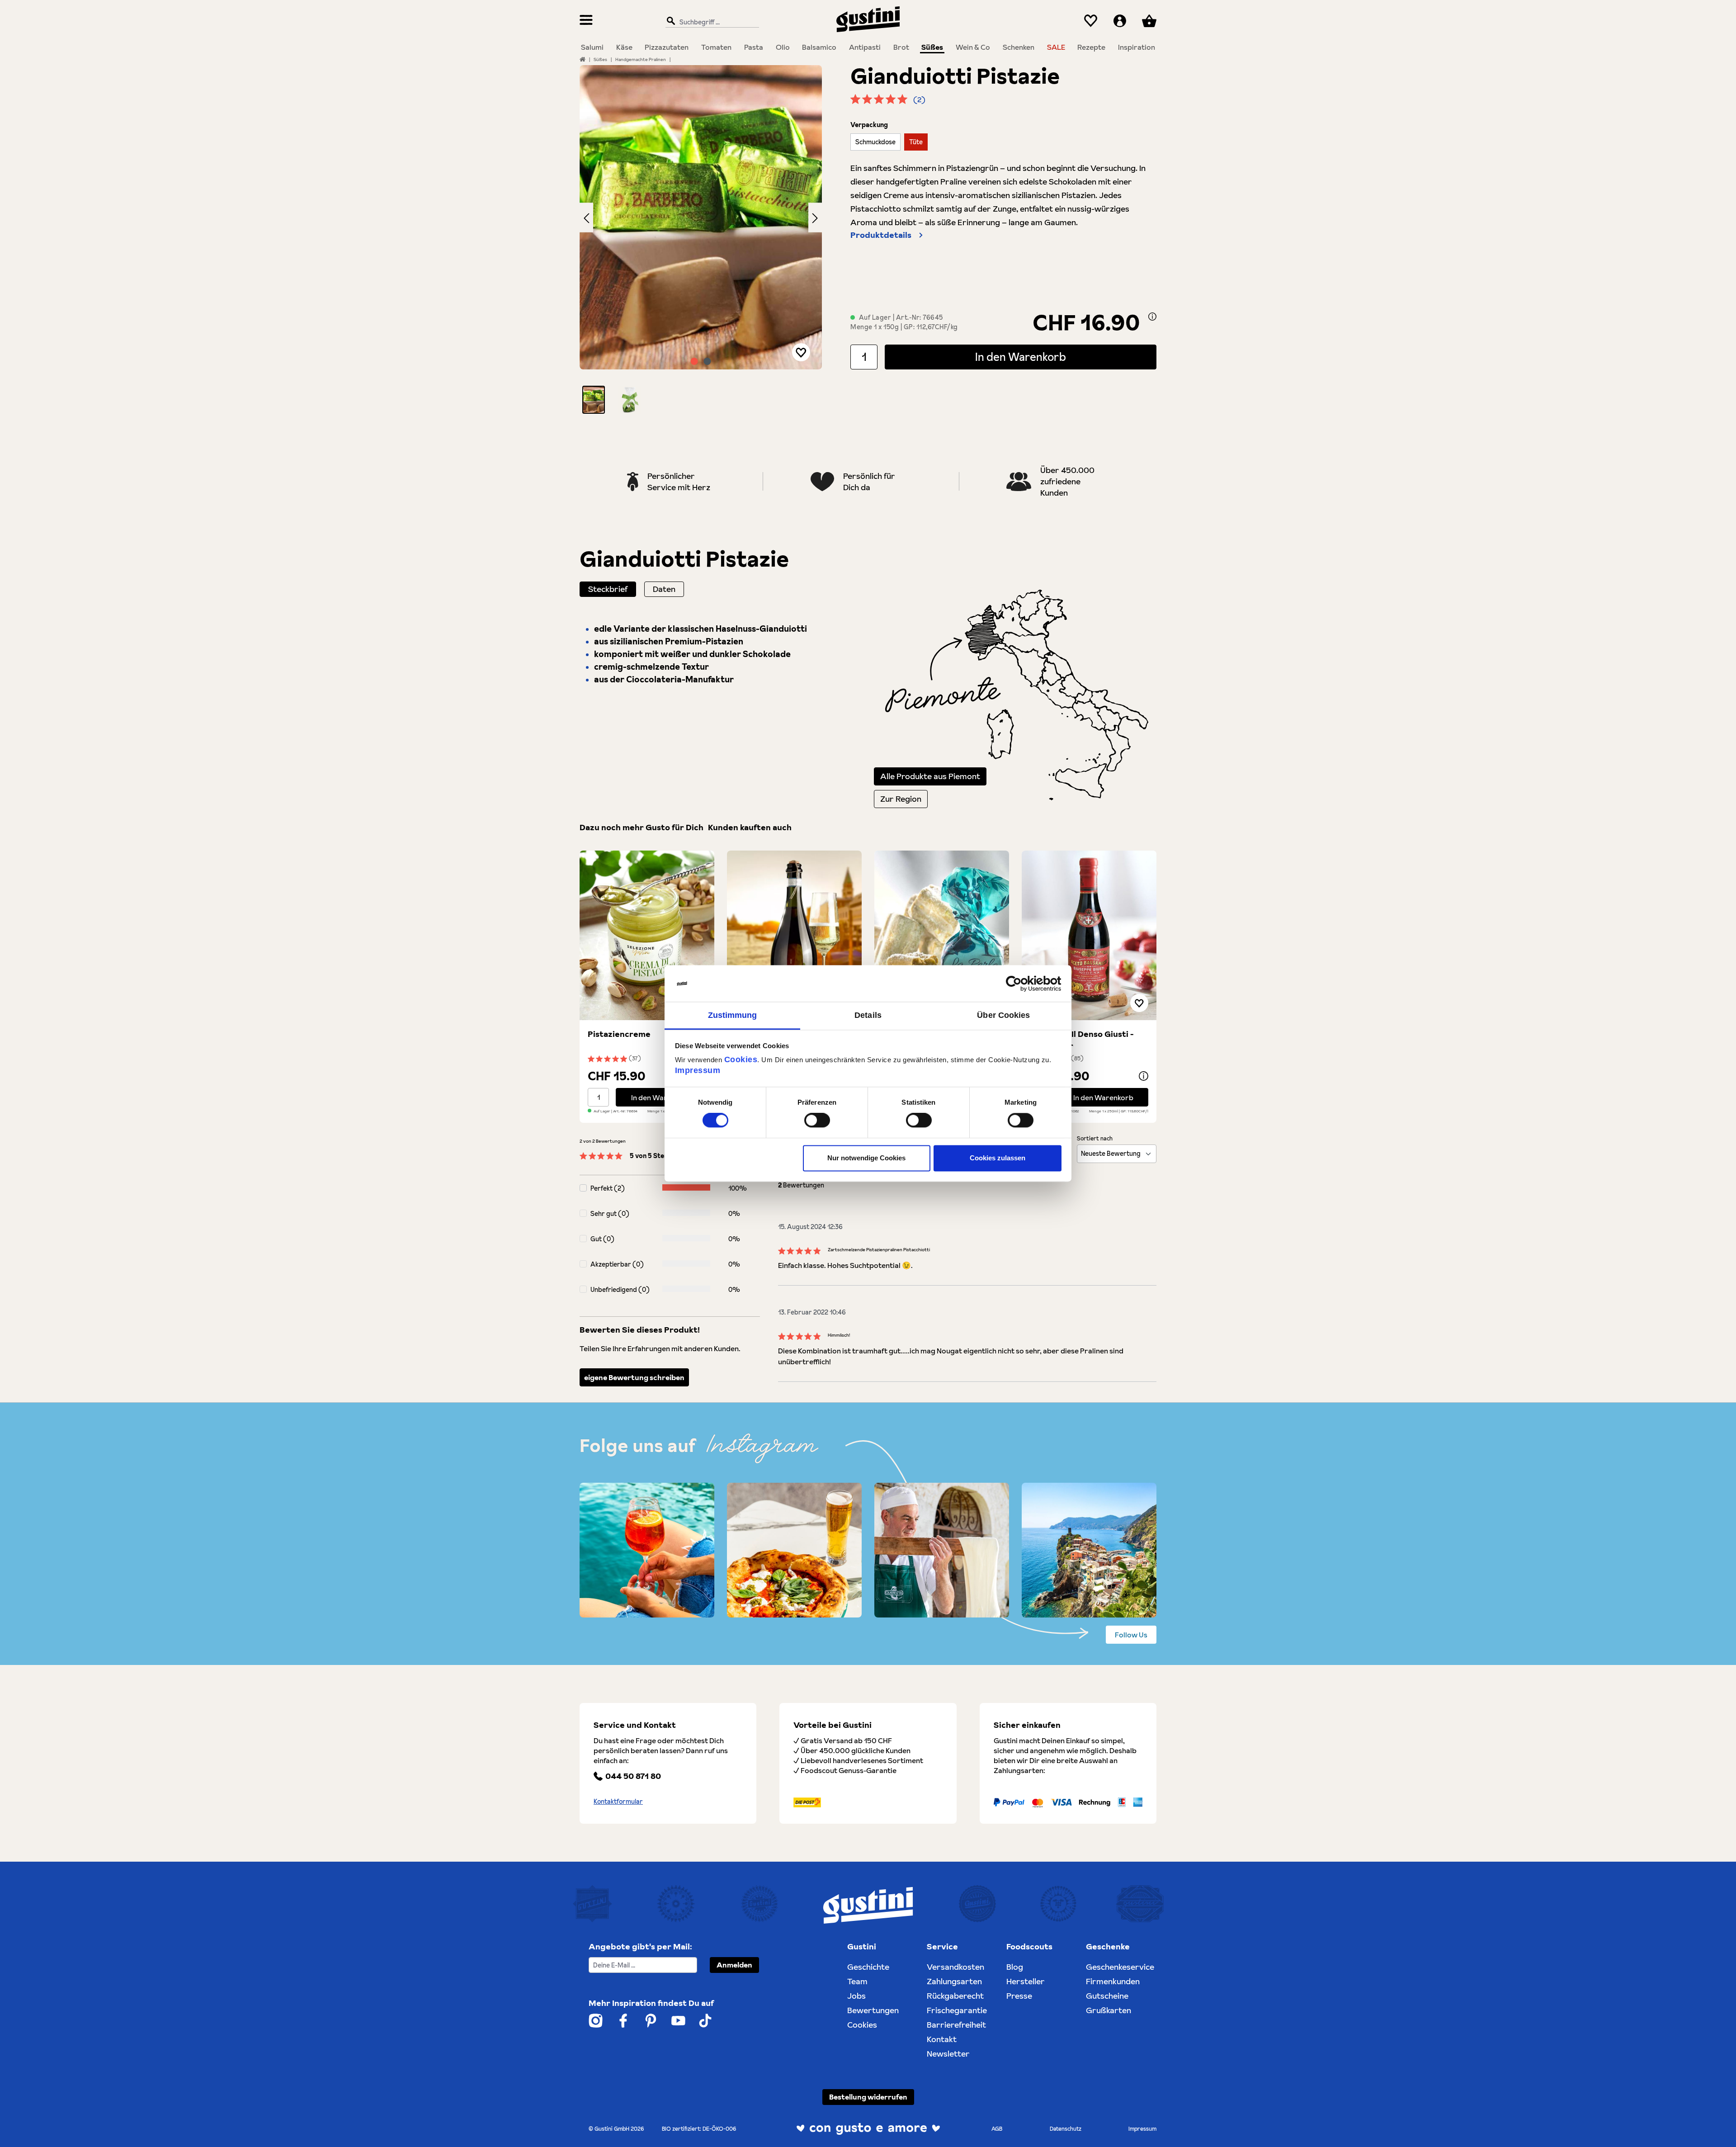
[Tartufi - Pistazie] (942, 935)
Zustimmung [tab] (733, 1015)
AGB (997, 2129)
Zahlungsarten (954, 1981)
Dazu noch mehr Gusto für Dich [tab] (642, 827)
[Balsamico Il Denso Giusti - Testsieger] (1089, 935)
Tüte (916, 142)
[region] (701, 239)
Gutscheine (1107, 1996)
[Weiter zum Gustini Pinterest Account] (651, 2021)
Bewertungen (873, 2010)
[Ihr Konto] (1120, 21)
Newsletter (948, 2054)
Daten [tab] (664, 589)
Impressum (698, 1070)
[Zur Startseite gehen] (868, 19)
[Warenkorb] (1149, 21)
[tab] (608, 589)
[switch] (817, 1121)
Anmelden (734, 1965)
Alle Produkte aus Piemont (930, 776)
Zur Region (901, 799)
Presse (1019, 1996)
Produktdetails (881, 235)
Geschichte (868, 1967)
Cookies (741, 1059)
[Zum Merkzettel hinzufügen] (801, 352)
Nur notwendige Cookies (866, 1158)
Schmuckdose (875, 142)
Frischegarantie (957, 2010)
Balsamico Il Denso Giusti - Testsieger (1082, 1040)
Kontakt (942, 2039)
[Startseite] (583, 59)
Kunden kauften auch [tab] (750, 827)
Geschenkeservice (1120, 1967)
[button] (594, 400)
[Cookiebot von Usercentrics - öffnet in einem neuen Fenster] (1022, 984)
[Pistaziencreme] (647, 935)
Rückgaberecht (955, 1996)
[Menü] (586, 21)
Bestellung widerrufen (868, 2097)
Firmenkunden (1113, 1981)
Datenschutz (1066, 2129)
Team (857, 1981)
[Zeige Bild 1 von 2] (694, 361)
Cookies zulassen (998, 1158)
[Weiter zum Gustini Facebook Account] (623, 2021)
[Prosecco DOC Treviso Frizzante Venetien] (794, 935)
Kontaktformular (618, 1802)
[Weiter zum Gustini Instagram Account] (596, 2021)
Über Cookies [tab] (1003, 1015)
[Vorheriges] (586, 217)
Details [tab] (868, 1015)
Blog (1015, 1967)
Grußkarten (1109, 2010)
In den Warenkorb (1021, 357)
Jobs (856, 1996)
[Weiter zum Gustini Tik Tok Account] (705, 2021)
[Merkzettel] (1091, 21)
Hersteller (1026, 1981)
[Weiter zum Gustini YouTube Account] (678, 2021)
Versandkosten (955, 1967)
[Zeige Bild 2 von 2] (708, 361)
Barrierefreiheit (956, 2025)
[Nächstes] (815, 217)
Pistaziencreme (619, 1034)
